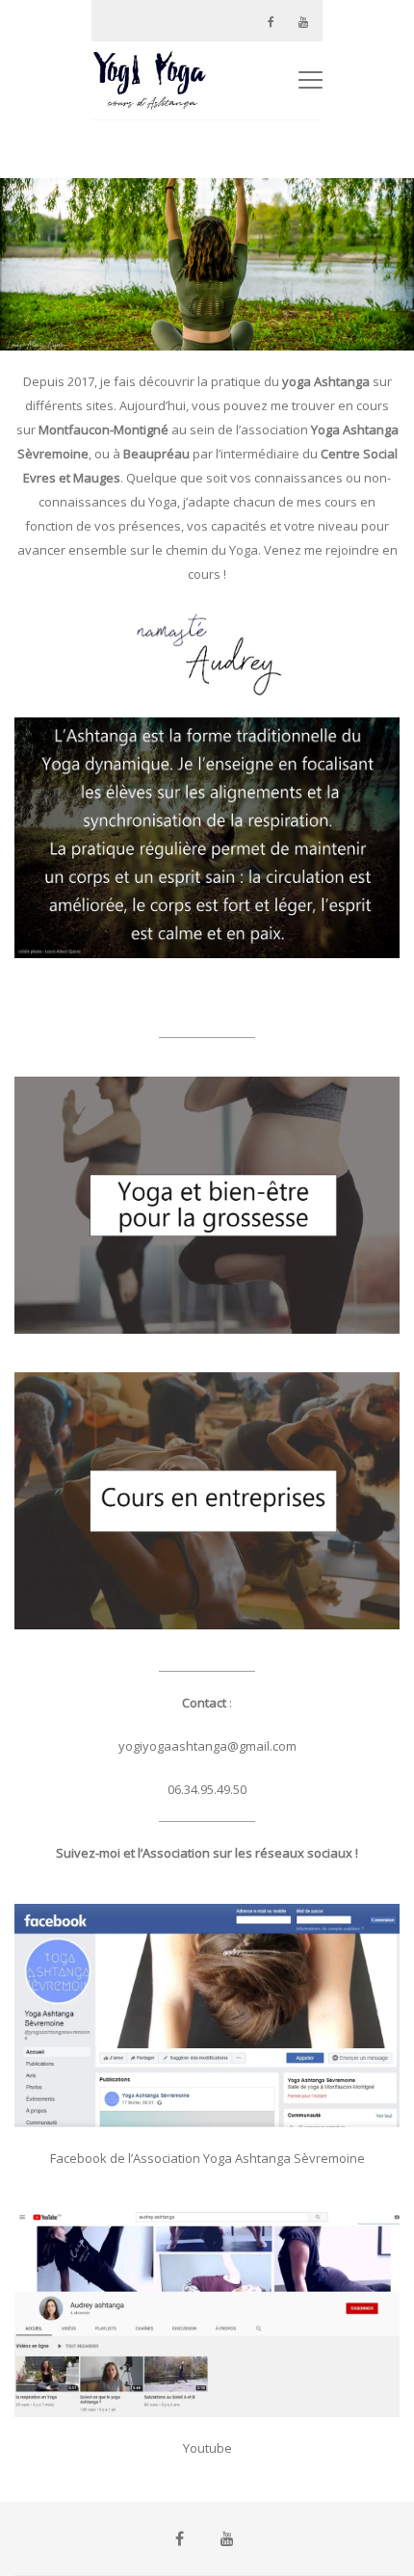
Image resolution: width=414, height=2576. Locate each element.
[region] (207, 264)
